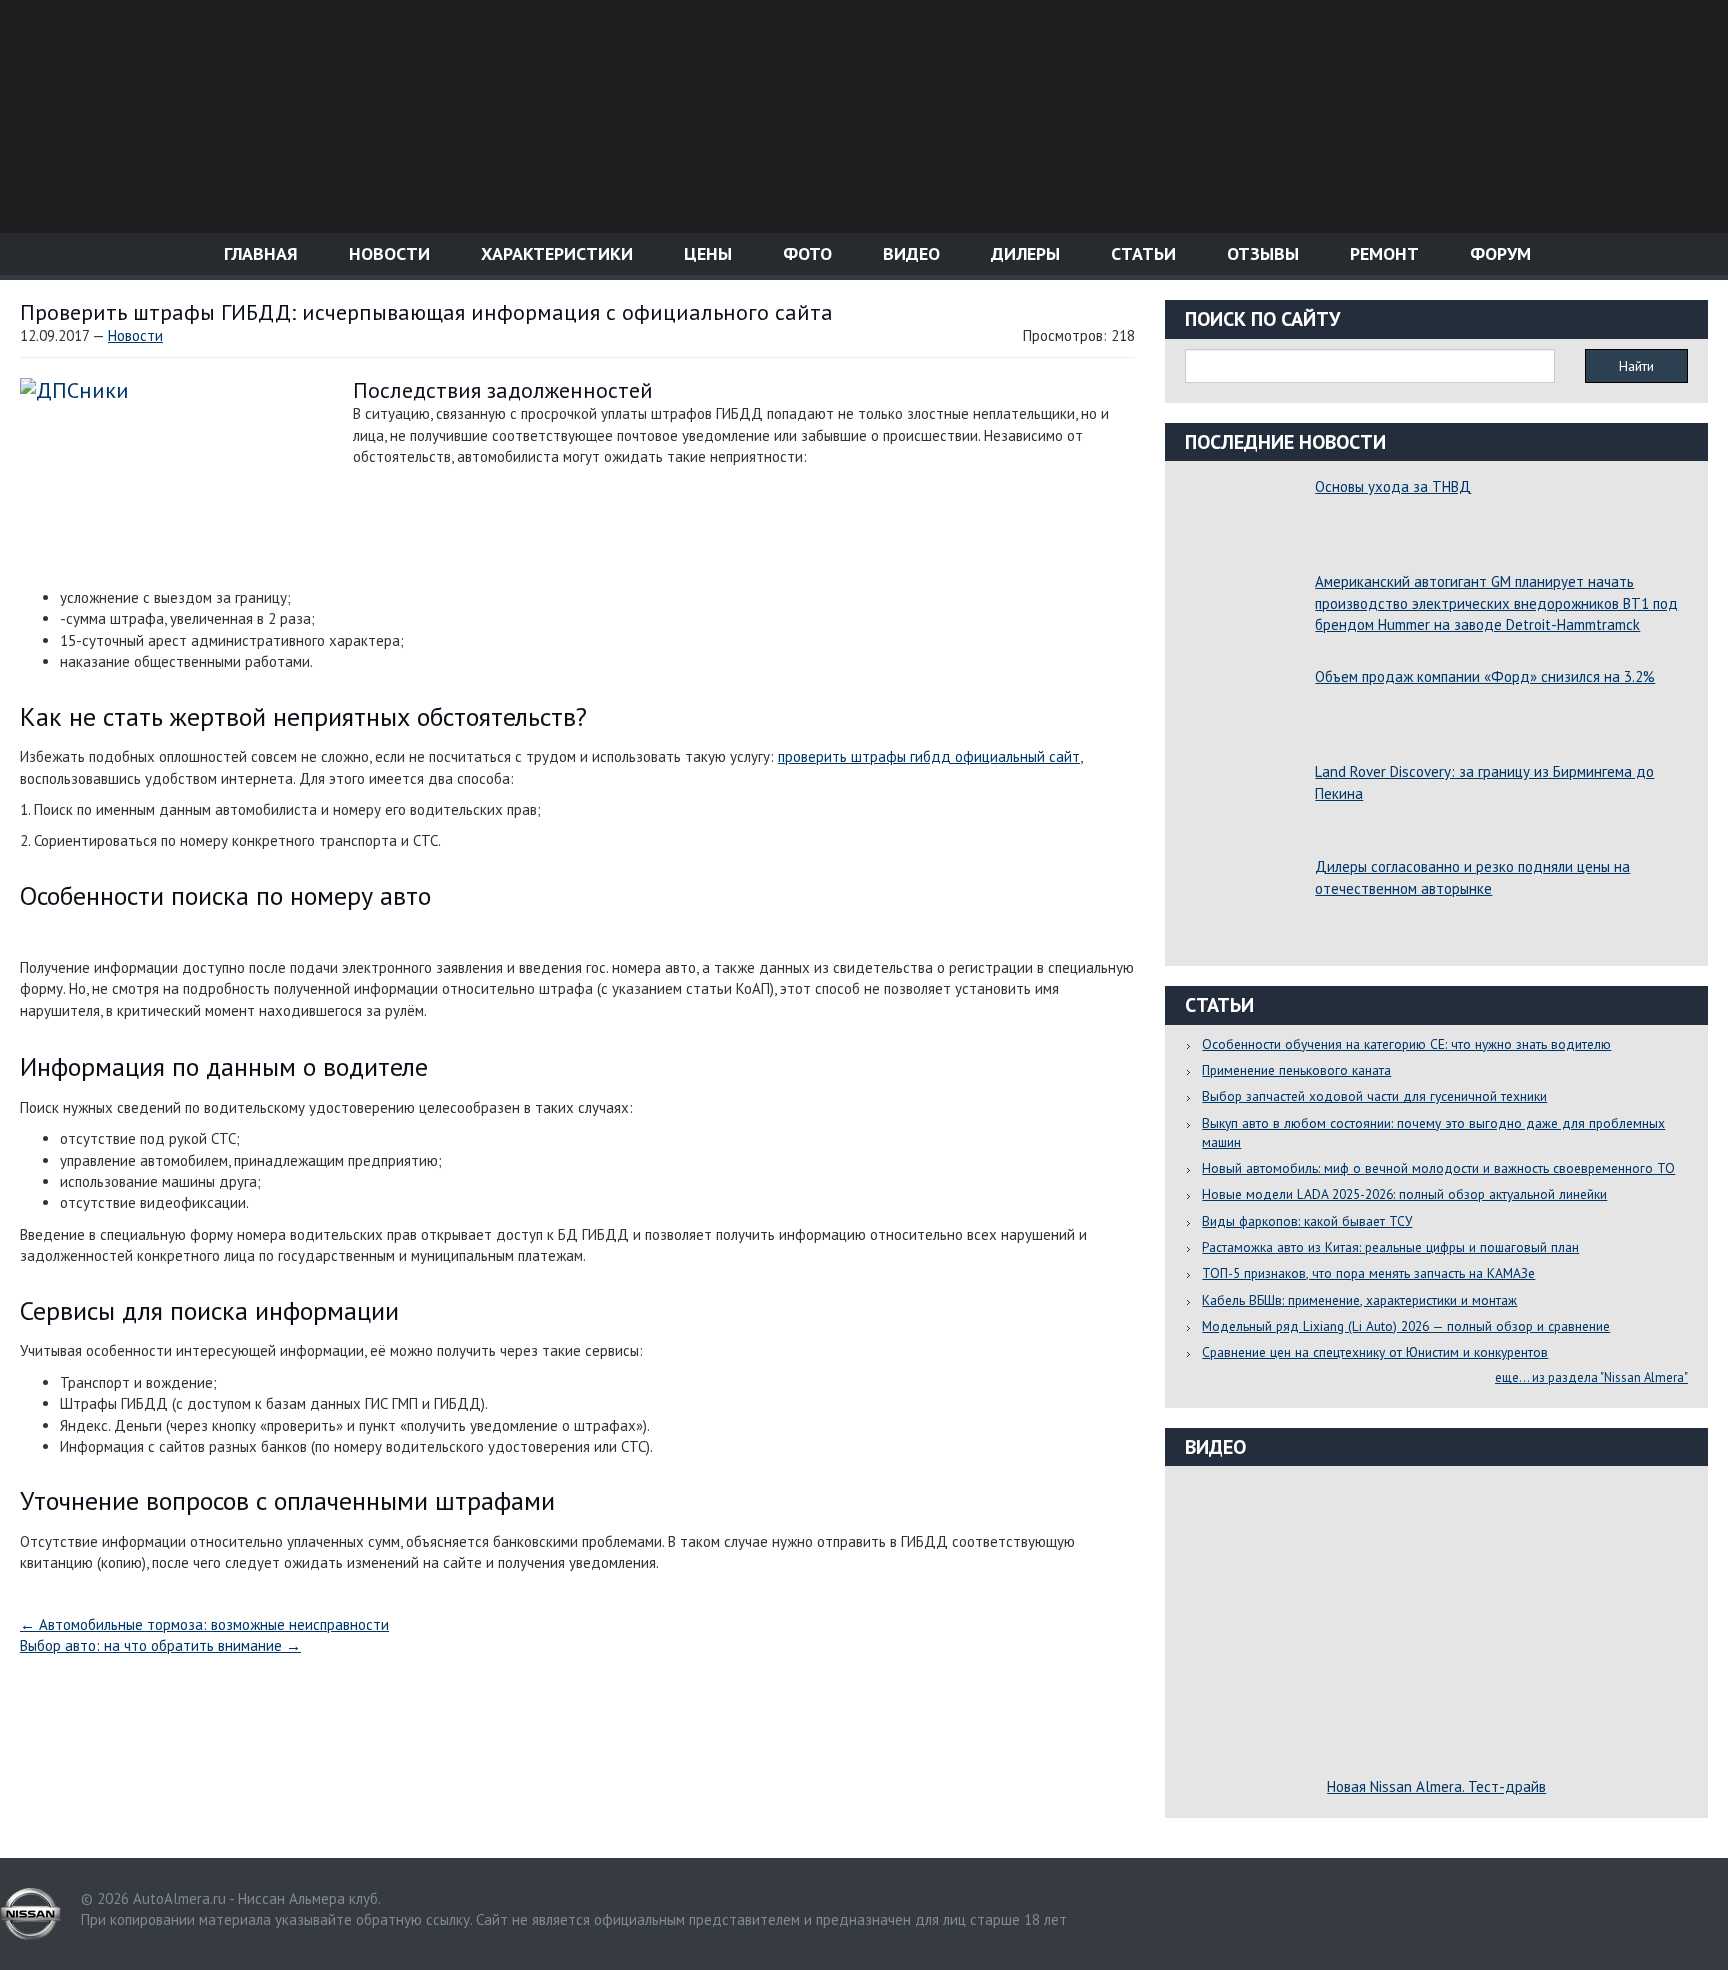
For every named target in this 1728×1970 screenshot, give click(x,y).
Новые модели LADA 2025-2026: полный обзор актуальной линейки (1404, 1194)
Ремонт (1382, 253)
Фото (805, 253)
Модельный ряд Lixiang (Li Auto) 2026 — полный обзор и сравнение (1406, 1326)
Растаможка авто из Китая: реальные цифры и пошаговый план (1390, 1247)
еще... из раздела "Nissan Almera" (1591, 1377)
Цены (705, 253)
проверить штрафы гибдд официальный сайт (929, 756)
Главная (258, 253)
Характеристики (554, 253)
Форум (1498, 253)
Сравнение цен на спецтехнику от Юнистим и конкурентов (1375, 1352)
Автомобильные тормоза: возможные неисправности (204, 1624)
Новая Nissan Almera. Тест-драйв (1436, 1786)
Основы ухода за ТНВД (1393, 486)
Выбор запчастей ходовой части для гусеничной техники (1374, 1096)
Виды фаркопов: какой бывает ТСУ (1307, 1221)
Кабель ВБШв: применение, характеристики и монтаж (1359, 1300)
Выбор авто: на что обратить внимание (160, 1645)
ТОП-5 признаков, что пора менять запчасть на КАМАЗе (1368, 1273)
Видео (909, 253)
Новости (387, 253)
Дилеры (1023, 253)
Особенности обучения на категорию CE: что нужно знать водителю (1406, 1044)
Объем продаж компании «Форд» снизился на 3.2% (1485, 676)
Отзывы (1260, 253)
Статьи (1141, 253)
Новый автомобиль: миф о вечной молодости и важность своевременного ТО (1438, 1168)
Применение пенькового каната (1296, 1070)
